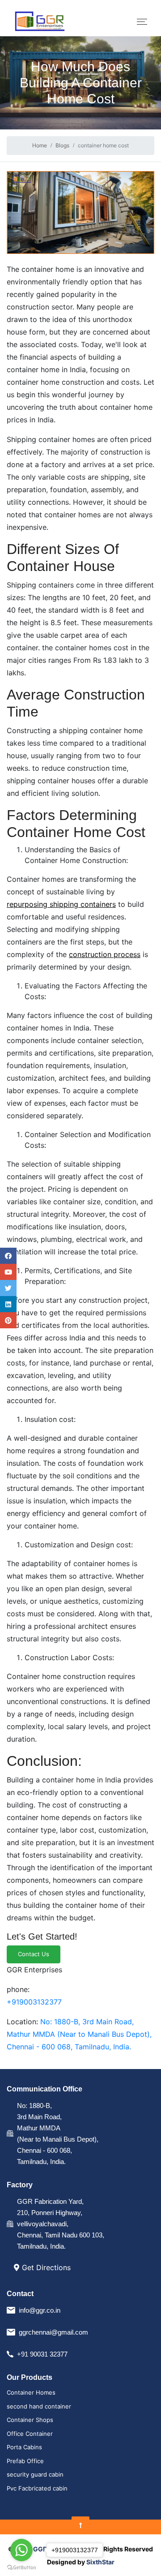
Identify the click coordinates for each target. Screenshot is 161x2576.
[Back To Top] (80, 2525)
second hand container (39, 2406)
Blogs (62, 145)
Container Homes (31, 2392)
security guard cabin (35, 2474)
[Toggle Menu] (142, 22)
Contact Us (34, 1954)
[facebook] (8, 1256)
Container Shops (30, 2420)
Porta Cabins (24, 2447)
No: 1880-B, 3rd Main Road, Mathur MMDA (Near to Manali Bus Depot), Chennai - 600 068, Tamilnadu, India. (79, 2034)
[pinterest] (8, 1320)
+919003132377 (34, 2002)
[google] (8, 1272)
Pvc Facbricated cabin (37, 2488)
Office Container (30, 2434)
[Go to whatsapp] (21, 2550)
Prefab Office (25, 2461)
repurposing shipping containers (61, 904)
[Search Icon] (8, 1304)
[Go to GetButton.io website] (21, 2567)
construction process (105, 954)
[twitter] (8, 1288)
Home (40, 145)
